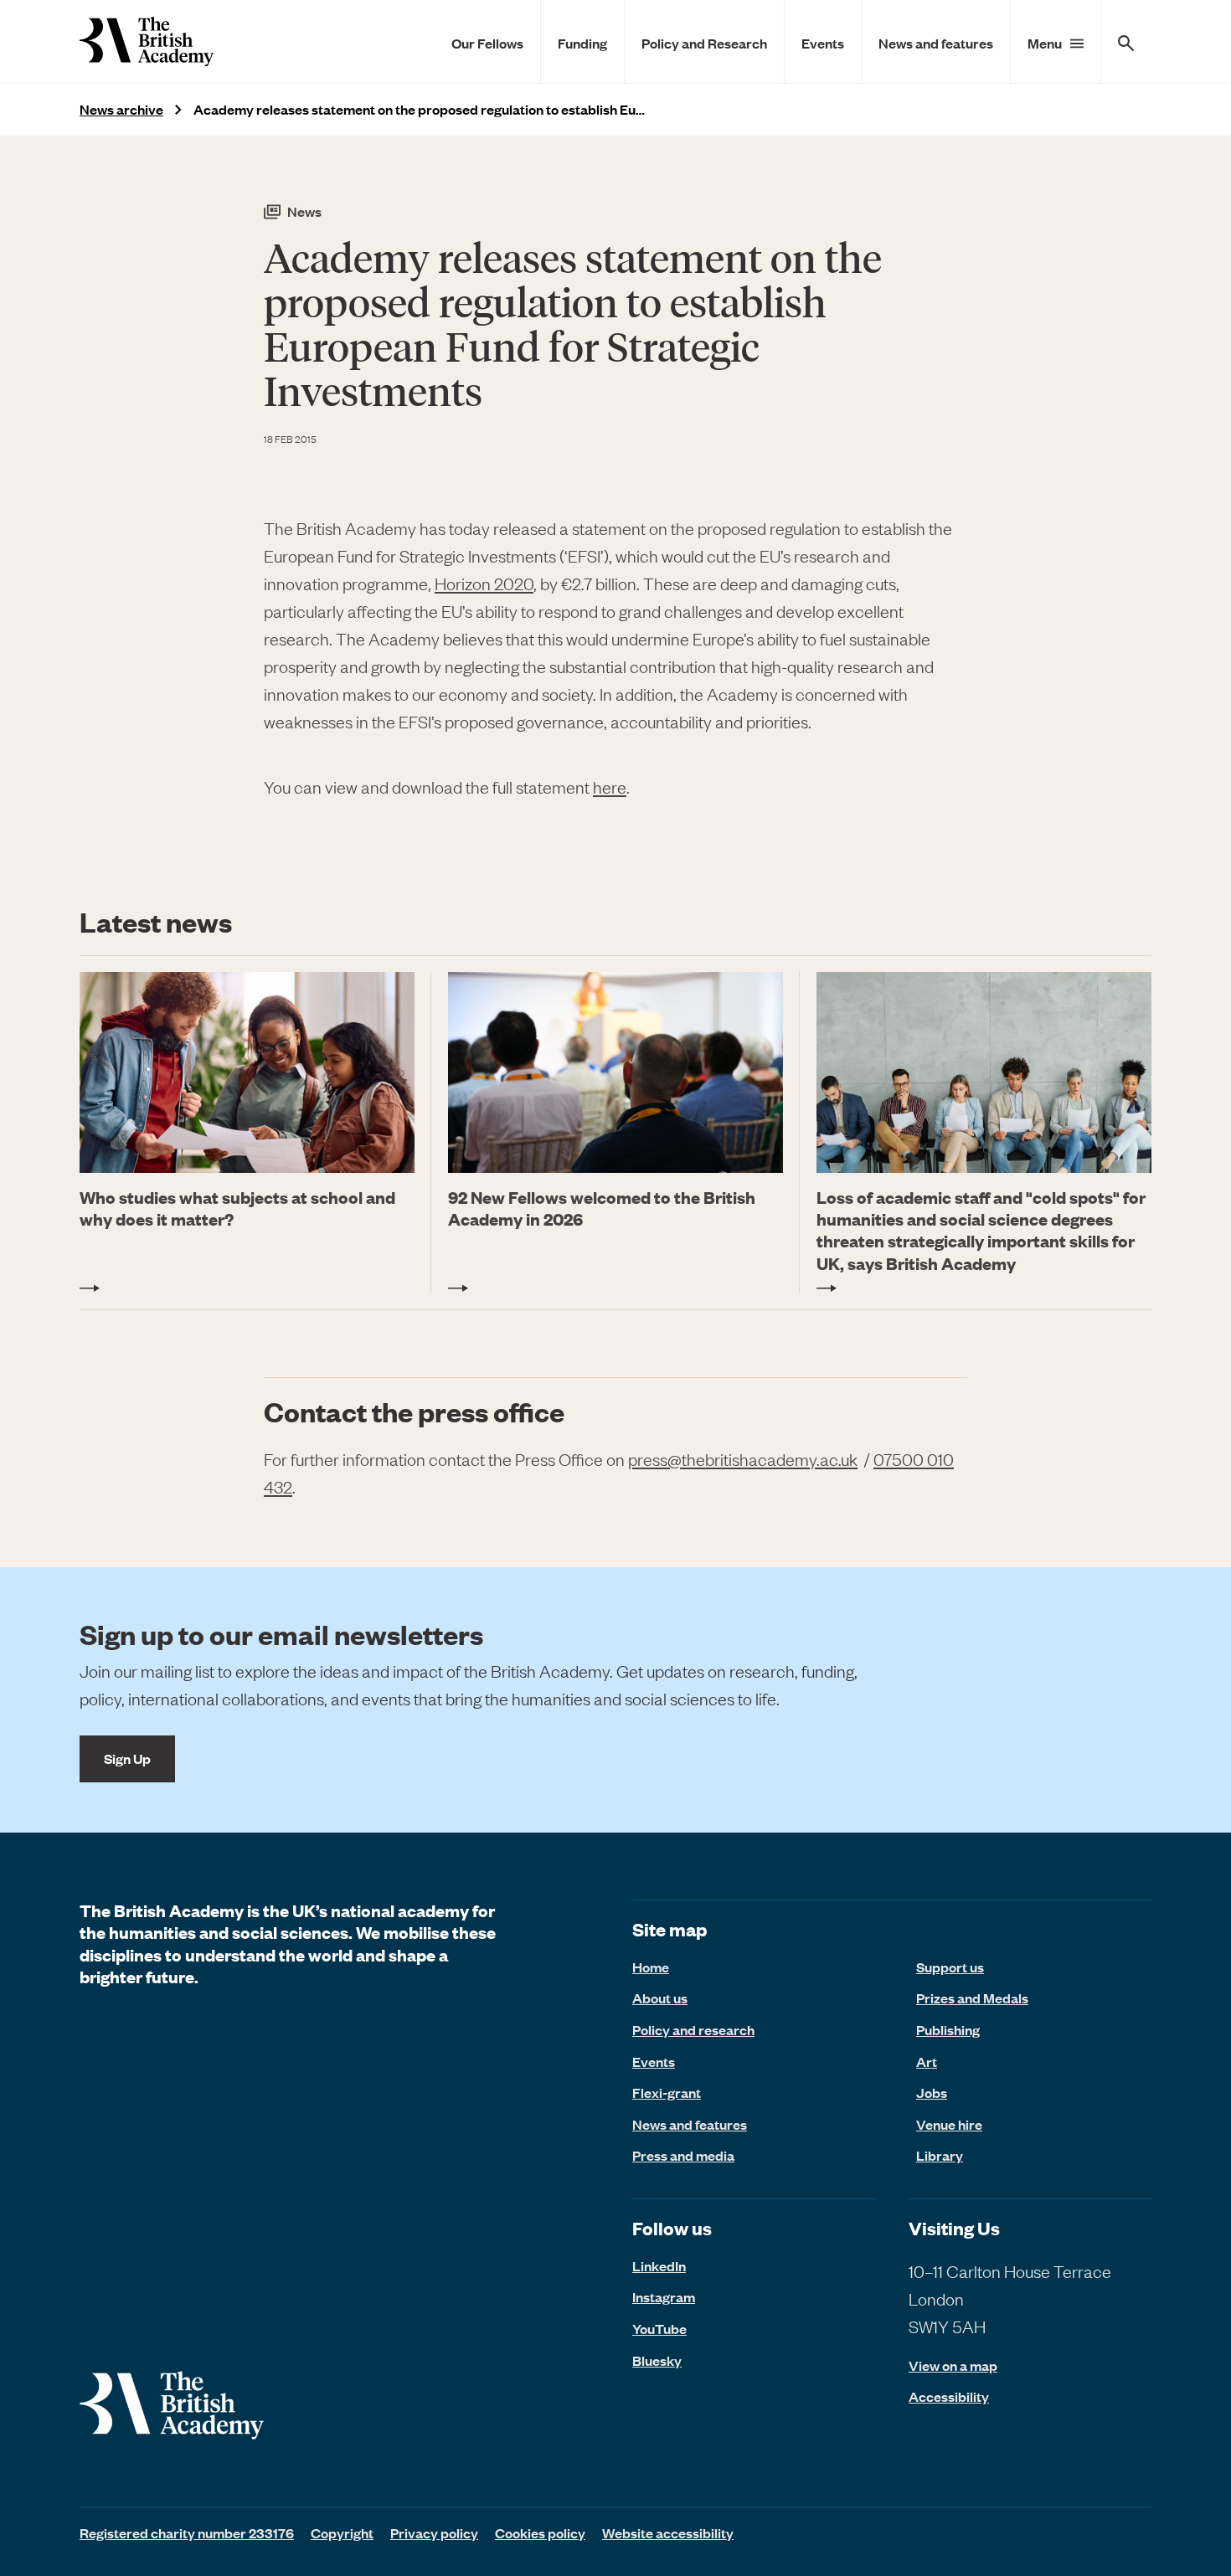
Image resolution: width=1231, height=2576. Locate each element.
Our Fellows (487, 43)
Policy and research (693, 2029)
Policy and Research (704, 43)
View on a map (953, 2365)
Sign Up (127, 1758)
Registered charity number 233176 (187, 2532)
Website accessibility (668, 2532)
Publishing (948, 2029)
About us (660, 1998)
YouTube (659, 2328)
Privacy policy (434, 2532)
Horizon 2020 (484, 583)
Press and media (683, 2155)
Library (940, 2155)
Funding (582, 43)
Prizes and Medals (972, 1998)
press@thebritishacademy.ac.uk (743, 1459)
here (610, 787)
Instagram (664, 2296)
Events (823, 43)
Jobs (932, 2092)
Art (927, 2061)
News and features (936, 43)
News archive (121, 109)
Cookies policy (540, 2532)
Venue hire (949, 2124)
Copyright (342, 2532)
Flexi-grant (667, 2092)
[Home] (147, 41)
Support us (950, 1967)
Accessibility (949, 2396)
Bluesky (657, 2360)
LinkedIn (659, 2265)
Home (651, 1967)
